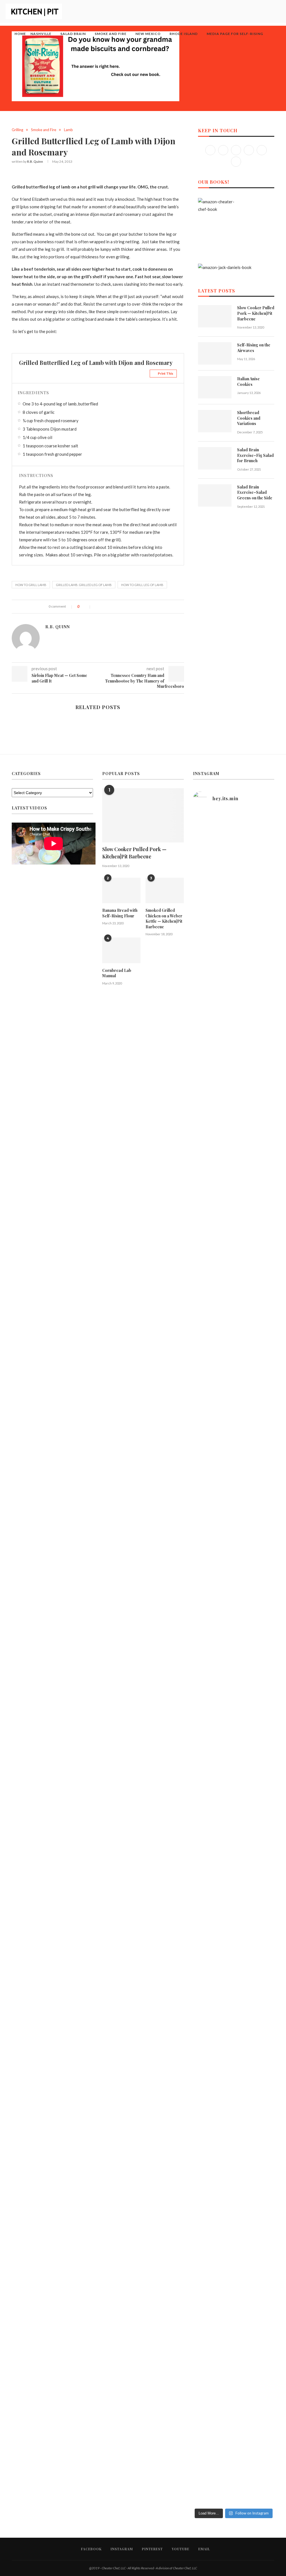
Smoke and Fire (111, 34)
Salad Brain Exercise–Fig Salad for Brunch (255, 455)
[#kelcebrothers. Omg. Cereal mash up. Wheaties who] (223, 1786)
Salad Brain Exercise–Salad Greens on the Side (255, 492)
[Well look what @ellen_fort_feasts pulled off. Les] (202, 884)
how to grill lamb (31, 585)
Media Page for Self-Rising (235, 34)
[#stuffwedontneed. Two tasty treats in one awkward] (265, 864)
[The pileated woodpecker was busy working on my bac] (244, 861)
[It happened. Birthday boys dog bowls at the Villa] (244, 1795)
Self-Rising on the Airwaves (254, 348)
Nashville (41, 34)
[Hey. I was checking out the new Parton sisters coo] (265, 1359)
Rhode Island (184, 34)
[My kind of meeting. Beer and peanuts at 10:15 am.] (265, 1994)
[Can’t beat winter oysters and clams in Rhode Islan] (244, 1045)
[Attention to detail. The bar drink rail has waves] (202, 1914)
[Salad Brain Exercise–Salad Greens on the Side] (215, 495)
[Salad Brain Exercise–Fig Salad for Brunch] (215, 458)
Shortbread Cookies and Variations (249, 418)
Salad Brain (73, 34)
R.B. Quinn (35, 161)
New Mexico (148, 34)
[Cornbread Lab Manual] (121, 950)
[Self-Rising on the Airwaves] (215, 353)
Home (20, 34)
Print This (165, 373)
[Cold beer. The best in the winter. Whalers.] (223, 981)
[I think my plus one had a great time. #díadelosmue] (202, 992)
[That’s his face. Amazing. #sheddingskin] (265, 1777)
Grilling (17, 130)
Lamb (68, 130)
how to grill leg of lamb (142, 585)
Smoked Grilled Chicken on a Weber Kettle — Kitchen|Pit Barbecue (164, 919)
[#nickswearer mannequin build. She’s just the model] (202, 2015)
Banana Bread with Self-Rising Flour (120, 913)
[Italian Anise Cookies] (215, 387)
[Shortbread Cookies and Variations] (215, 421)
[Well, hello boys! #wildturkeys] (223, 827)
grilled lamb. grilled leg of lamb (84, 585)
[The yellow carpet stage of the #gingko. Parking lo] (202, 1818)
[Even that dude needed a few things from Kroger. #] (265, 1908)
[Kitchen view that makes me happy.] (223, 1895)
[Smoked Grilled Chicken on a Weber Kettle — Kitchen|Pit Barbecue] (165, 890)
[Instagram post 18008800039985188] (244, 1966)
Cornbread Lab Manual (117, 973)
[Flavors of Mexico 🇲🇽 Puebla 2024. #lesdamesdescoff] (244, 1906)
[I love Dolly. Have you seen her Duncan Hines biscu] (223, 2228)
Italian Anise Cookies (248, 382)
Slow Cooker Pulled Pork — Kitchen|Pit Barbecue (256, 313)
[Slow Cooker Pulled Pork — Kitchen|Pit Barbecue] (215, 316)
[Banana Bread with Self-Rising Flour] (121, 890)
